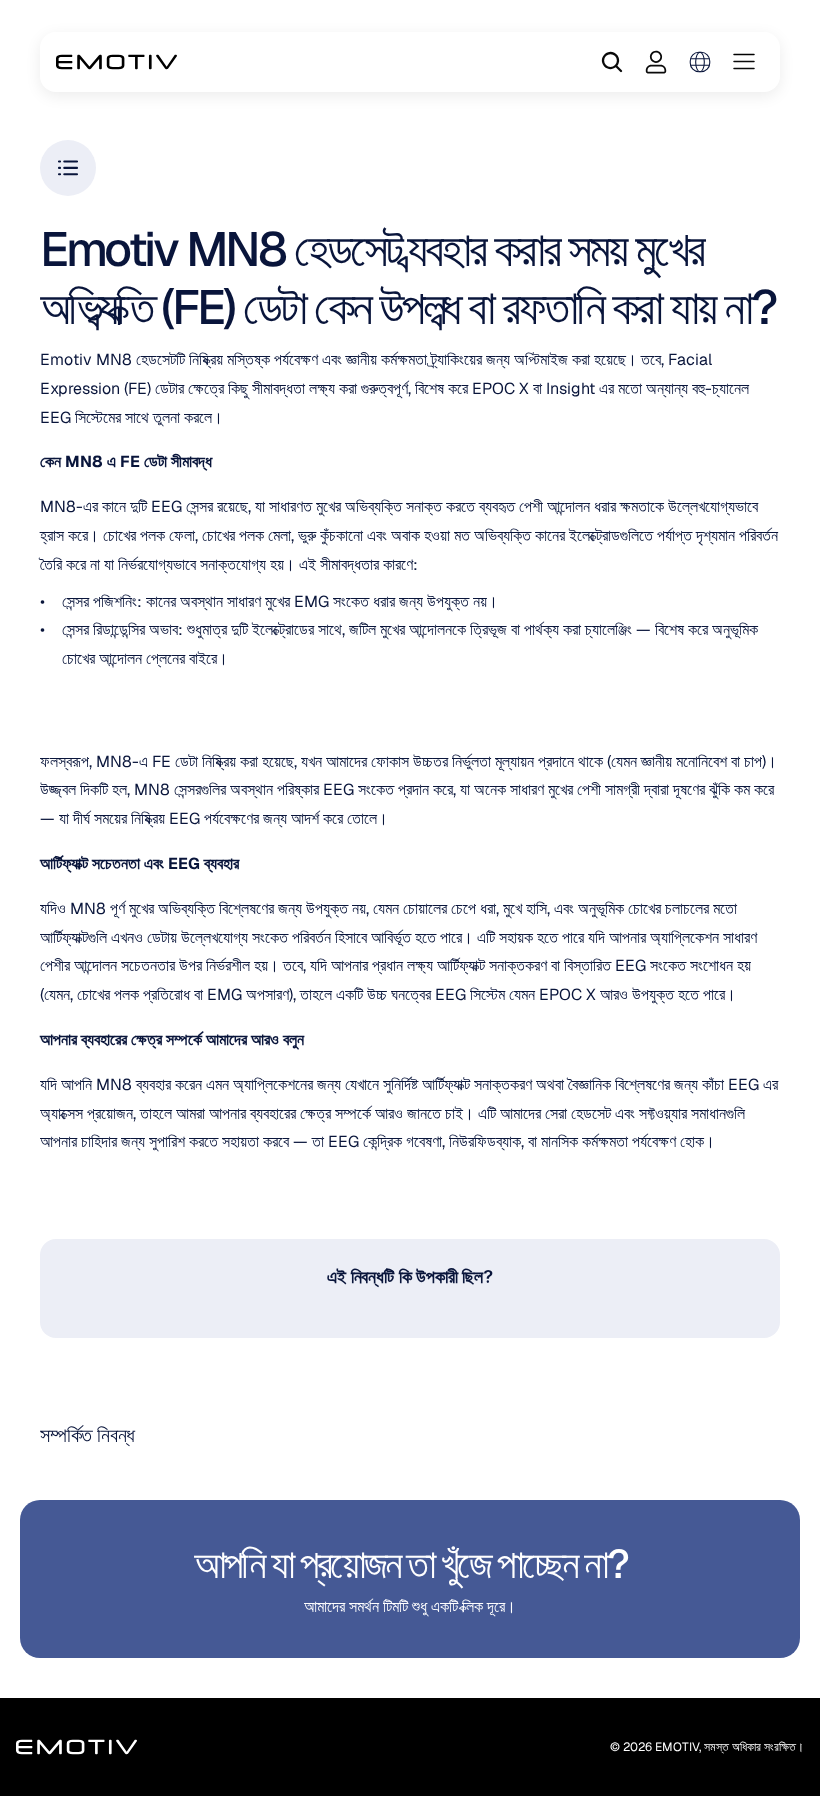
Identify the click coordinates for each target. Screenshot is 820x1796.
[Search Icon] (612, 62)
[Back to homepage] (116, 62)
